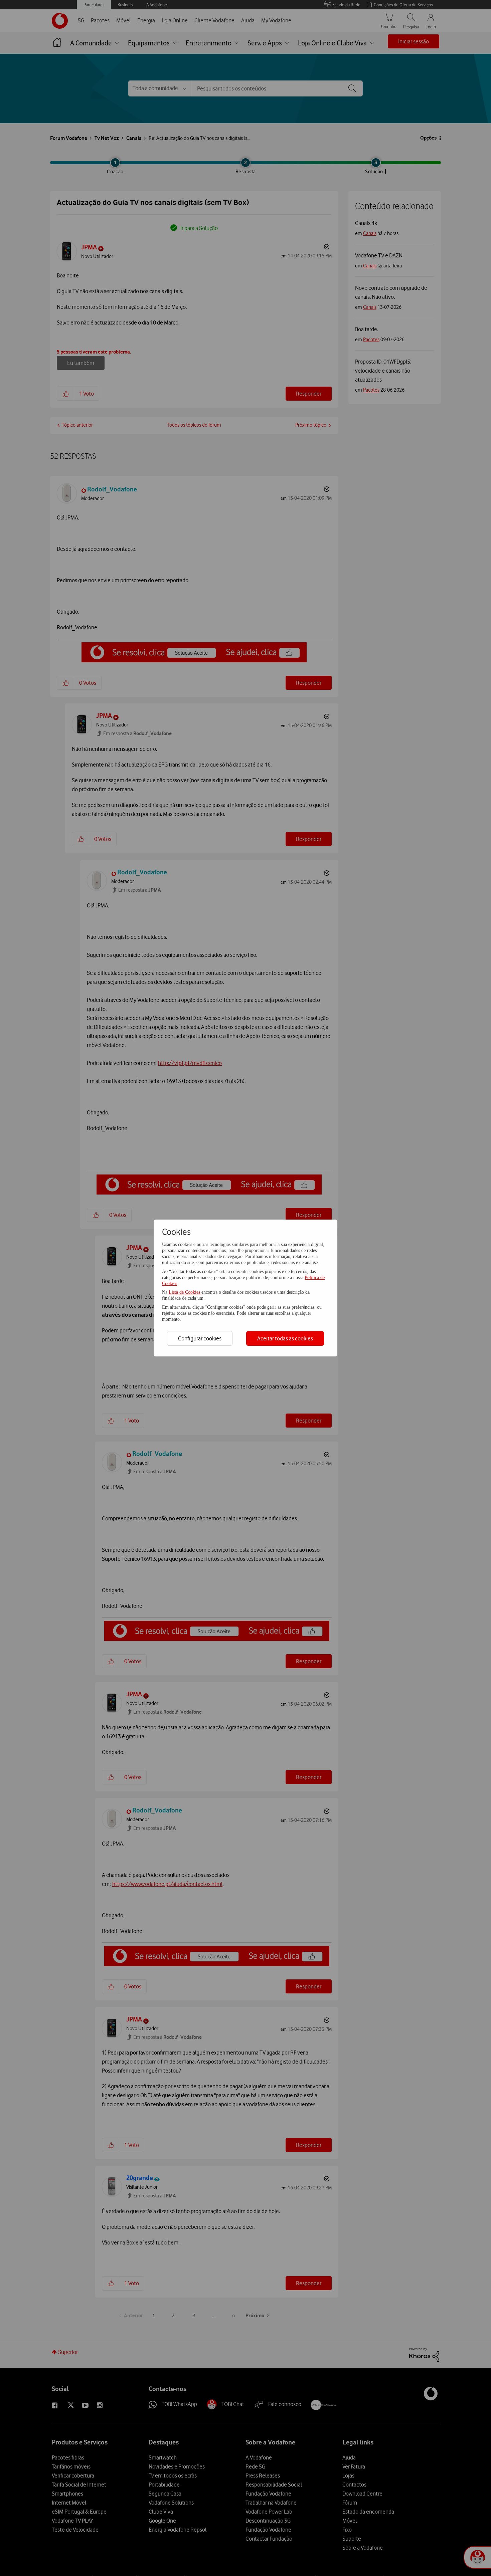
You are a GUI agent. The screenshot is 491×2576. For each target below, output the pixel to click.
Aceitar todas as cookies (285, 1338)
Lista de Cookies (185, 1292)
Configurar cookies (200, 1338)
